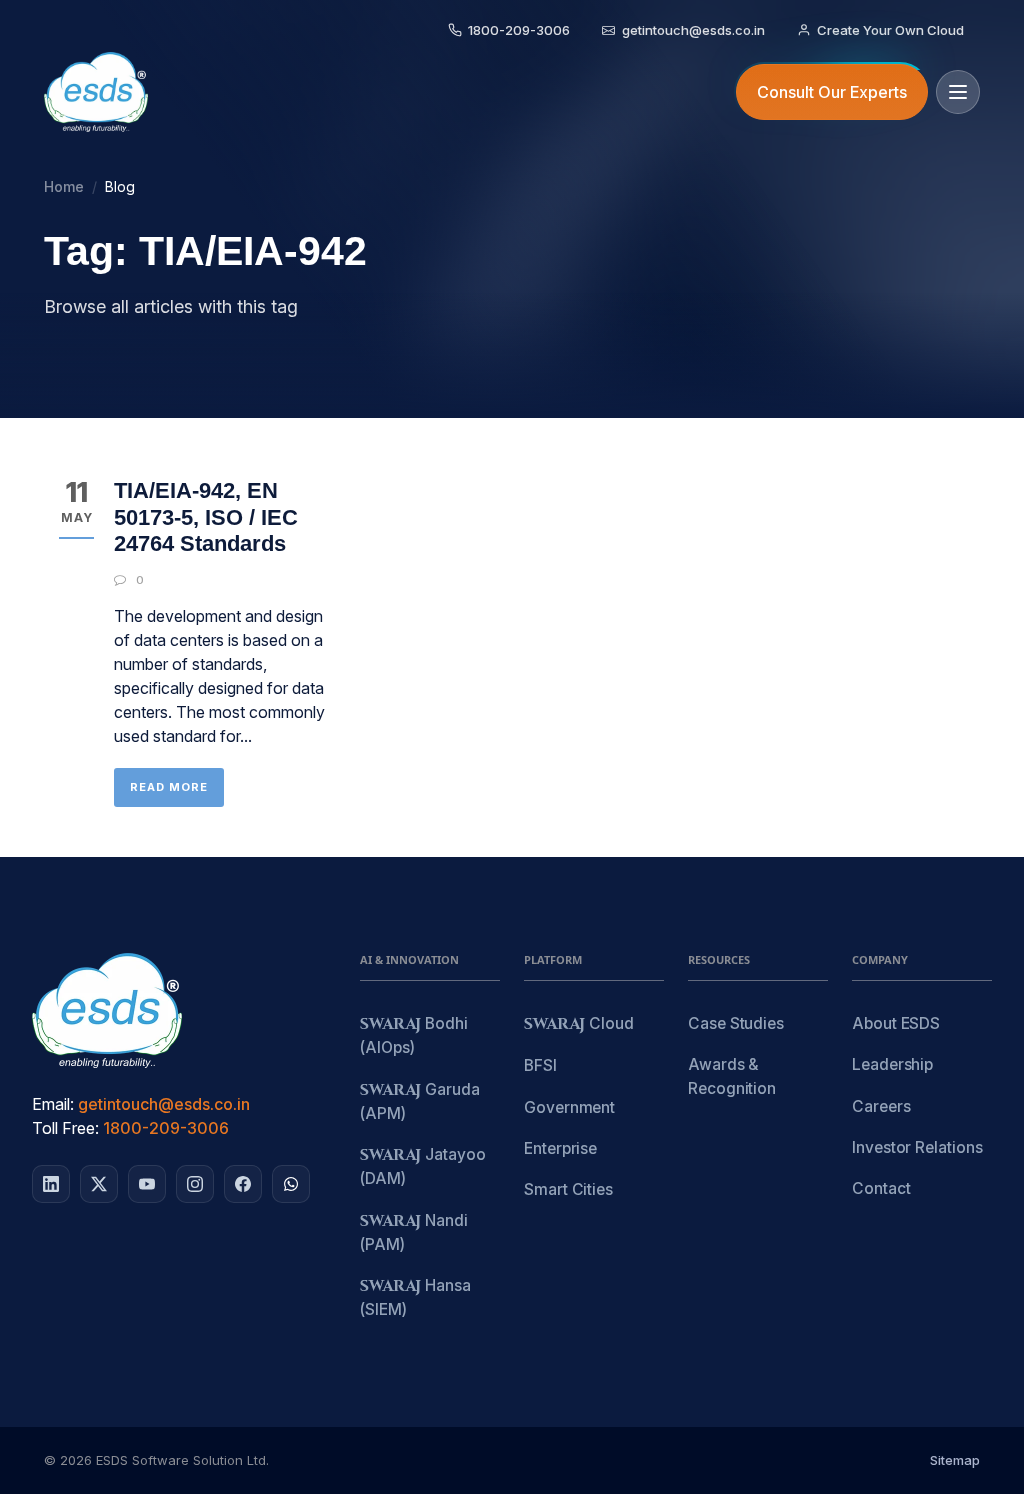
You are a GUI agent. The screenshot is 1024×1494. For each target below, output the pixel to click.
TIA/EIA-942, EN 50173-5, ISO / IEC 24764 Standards (206, 517)
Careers (881, 1106)
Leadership (892, 1064)
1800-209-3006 (166, 1128)
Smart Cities (568, 1189)
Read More (169, 787)
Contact (881, 1188)
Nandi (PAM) (414, 1232)
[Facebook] (243, 1184)
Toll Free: (65, 1128)
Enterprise (560, 1148)
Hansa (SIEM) (415, 1297)
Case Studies (736, 1023)
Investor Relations (917, 1147)
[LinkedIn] (51, 1184)
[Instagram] (195, 1184)
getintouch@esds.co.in (164, 1104)
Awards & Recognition (732, 1076)
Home (64, 186)
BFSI (540, 1065)
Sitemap (955, 1460)
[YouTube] (147, 1184)
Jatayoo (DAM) (423, 1166)
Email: (53, 1104)
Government (569, 1107)
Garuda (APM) (420, 1101)
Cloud (579, 1024)
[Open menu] (958, 92)
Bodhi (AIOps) (414, 1035)
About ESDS (896, 1023)
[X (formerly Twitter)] (99, 1184)
